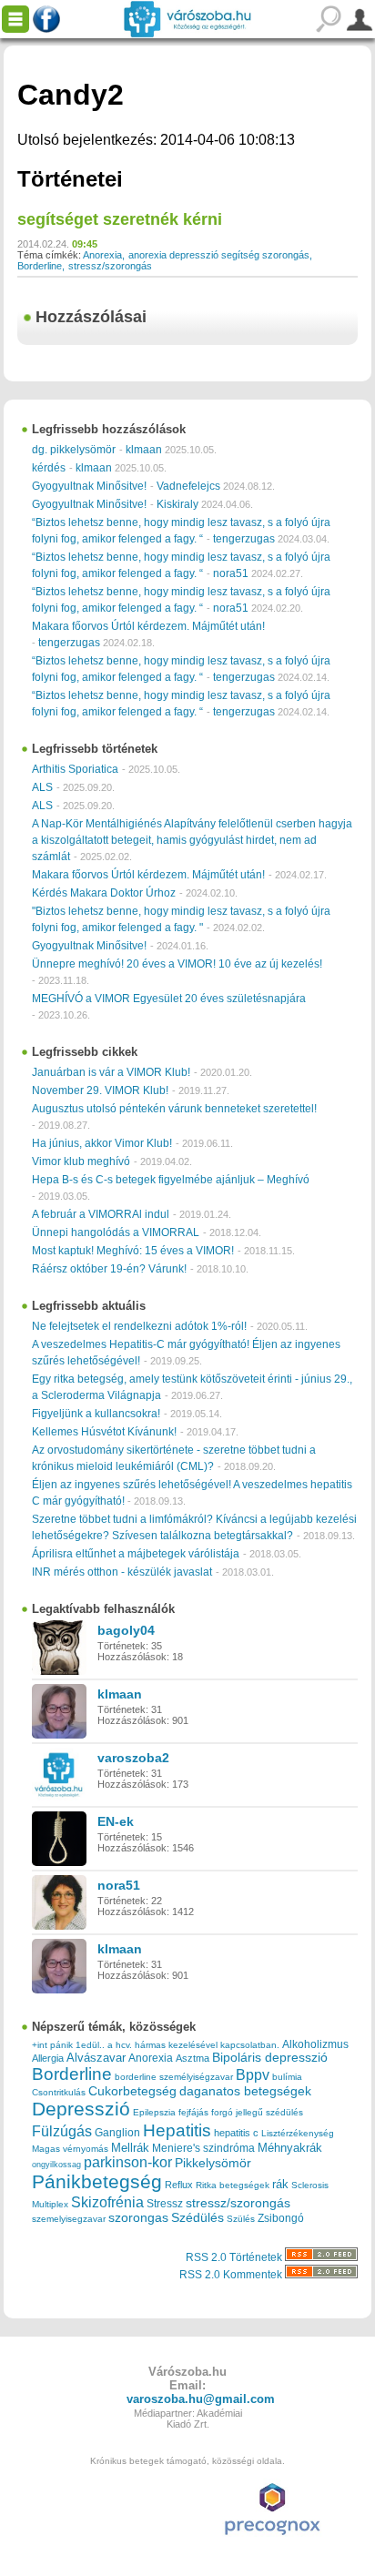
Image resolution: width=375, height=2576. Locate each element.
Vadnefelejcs (188, 486)
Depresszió (81, 2109)
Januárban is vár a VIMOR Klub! (111, 1072)
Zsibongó (281, 2218)
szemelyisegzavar (69, 2219)
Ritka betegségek (233, 2185)
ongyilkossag (56, 2165)
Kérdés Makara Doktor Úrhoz (104, 893)
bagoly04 (126, 1630)
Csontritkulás (59, 2092)
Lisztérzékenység (298, 2133)
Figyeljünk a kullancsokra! (96, 1414)
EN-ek (116, 1821)
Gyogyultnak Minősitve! (89, 486)
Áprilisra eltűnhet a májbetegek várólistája (136, 1554)
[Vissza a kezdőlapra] (187, 19)
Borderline (40, 266)
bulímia (287, 2077)
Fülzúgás (62, 2131)
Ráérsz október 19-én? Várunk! (109, 1269)
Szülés (241, 2219)
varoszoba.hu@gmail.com (201, 2399)
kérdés (49, 468)
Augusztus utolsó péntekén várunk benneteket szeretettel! (174, 1109)
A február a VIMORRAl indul (101, 1214)
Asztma (193, 2058)
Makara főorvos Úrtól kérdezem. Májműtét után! (148, 626)
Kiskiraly (177, 504)
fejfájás (193, 2112)
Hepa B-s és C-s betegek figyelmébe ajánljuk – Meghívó (171, 1180)
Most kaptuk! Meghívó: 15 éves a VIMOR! (133, 1251)
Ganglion (117, 2133)
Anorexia (102, 255)
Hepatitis (177, 2130)
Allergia (48, 2058)
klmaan (144, 450)
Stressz (165, 2204)
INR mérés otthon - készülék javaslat (122, 1572)
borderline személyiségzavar (174, 2077)
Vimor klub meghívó (81, 1161)
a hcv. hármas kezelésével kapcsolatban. (193, 2045)
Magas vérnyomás (70, 2149)
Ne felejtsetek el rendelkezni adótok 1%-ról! (139, 1326)
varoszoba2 (133, 1758)
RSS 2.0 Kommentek (232, 2275)
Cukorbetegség (132, 2091)
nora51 (231, 573)
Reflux (179, 2185)
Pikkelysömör (213, 2163)
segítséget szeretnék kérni (120, 219)
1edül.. (90, 2045)
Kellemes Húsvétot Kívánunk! (104, 1432)
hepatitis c (236, 2133)
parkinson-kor (128, 2162)
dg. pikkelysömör (74, 450)
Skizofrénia (107, 2202)
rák (280, 2185)
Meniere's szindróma (203, 2148)
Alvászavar (96, 2058)
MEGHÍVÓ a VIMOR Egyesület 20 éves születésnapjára (169, 999)
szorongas (138, 2218)
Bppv (253, 2074)
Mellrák (130, 2148)
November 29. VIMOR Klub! (100, 1090)
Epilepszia (154, 2112)
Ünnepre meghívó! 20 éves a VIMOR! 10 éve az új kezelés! (177, 964)
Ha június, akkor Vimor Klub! (102, 1143)
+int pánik (52, 2045)
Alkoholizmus (315, 2044)
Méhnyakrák (290, 2148)
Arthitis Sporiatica (75, 769)
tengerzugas (244, 539)
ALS (42, 787)
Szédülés (198, 2218)
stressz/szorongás (110, 266)
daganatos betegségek (245, 2091)
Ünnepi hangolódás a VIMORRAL (116, 1232)
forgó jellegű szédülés (257, 2112)
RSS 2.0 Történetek (235, 2257)
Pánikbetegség (97, 2182)
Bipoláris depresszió (270, 2057)
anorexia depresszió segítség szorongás (219, 255)
